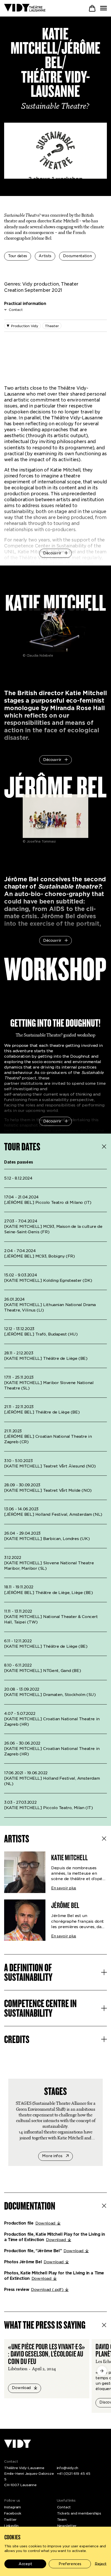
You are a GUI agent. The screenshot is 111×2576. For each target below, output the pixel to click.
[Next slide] (102, 2371)
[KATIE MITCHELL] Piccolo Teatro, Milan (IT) (49, 1808)
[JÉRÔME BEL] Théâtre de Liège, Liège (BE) (48, 1593)
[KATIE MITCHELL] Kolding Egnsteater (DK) (48, 1281)
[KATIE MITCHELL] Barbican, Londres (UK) (47, 1539)
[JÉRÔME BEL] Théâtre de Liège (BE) (42, 1412)
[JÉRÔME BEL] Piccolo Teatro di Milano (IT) (48, 1203)
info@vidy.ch (68, 2468)
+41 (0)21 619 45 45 (74, 2473)
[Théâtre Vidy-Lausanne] (25, 8)
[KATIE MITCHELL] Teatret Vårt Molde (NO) (48, 1490)
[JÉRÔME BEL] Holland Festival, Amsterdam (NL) (53, 1514)
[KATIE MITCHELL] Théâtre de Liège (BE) (46, 1358)
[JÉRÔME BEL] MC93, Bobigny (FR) (39, 1256)
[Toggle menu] (104, 8)
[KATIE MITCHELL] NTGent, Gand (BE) (42, 1671)
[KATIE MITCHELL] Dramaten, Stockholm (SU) (50, 1695)
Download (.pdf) (47, 2290)
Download (45, 2223)
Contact (16, 310)
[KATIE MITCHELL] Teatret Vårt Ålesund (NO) (50, 1466)
